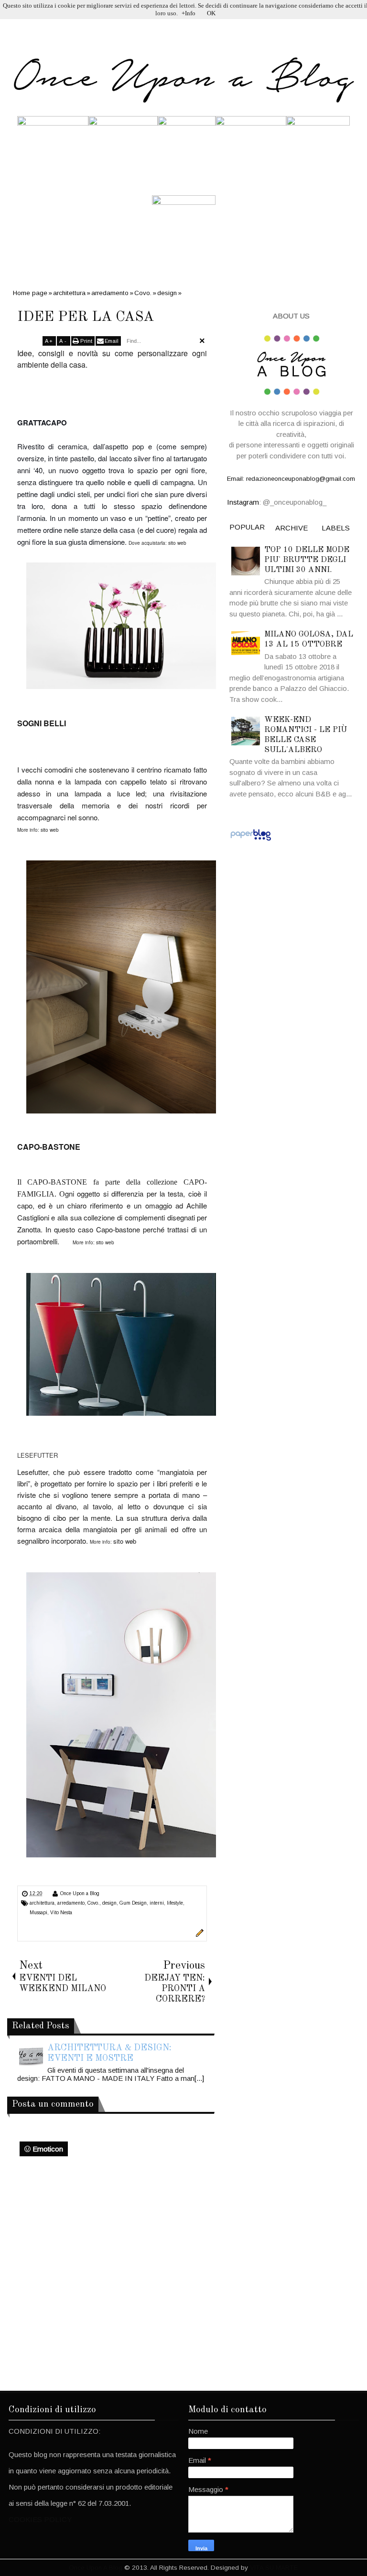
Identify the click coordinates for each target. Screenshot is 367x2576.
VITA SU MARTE (274, 2568)
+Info (189, 13)
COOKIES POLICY (40, 2519)
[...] (199, 2078)
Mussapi (38, 1913)
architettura (42, 1903)
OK (211, 13)
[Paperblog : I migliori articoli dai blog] (251, 840)
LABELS (336, 528)
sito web (177, 543)
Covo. (93, 1903)
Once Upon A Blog (96, 2568)
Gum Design (133, 1903)
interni (157, 1903)
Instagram (243, 502)
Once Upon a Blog (80, 1893)
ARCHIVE (291, 528)
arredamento (71, 1903)
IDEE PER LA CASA (86, 317)
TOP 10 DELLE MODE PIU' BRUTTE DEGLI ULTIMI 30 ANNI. (307, 560)
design (109, 1903)
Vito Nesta (61, 1913)
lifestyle (175, 1903)
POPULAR (247, 527)
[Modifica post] (198, 1935)
